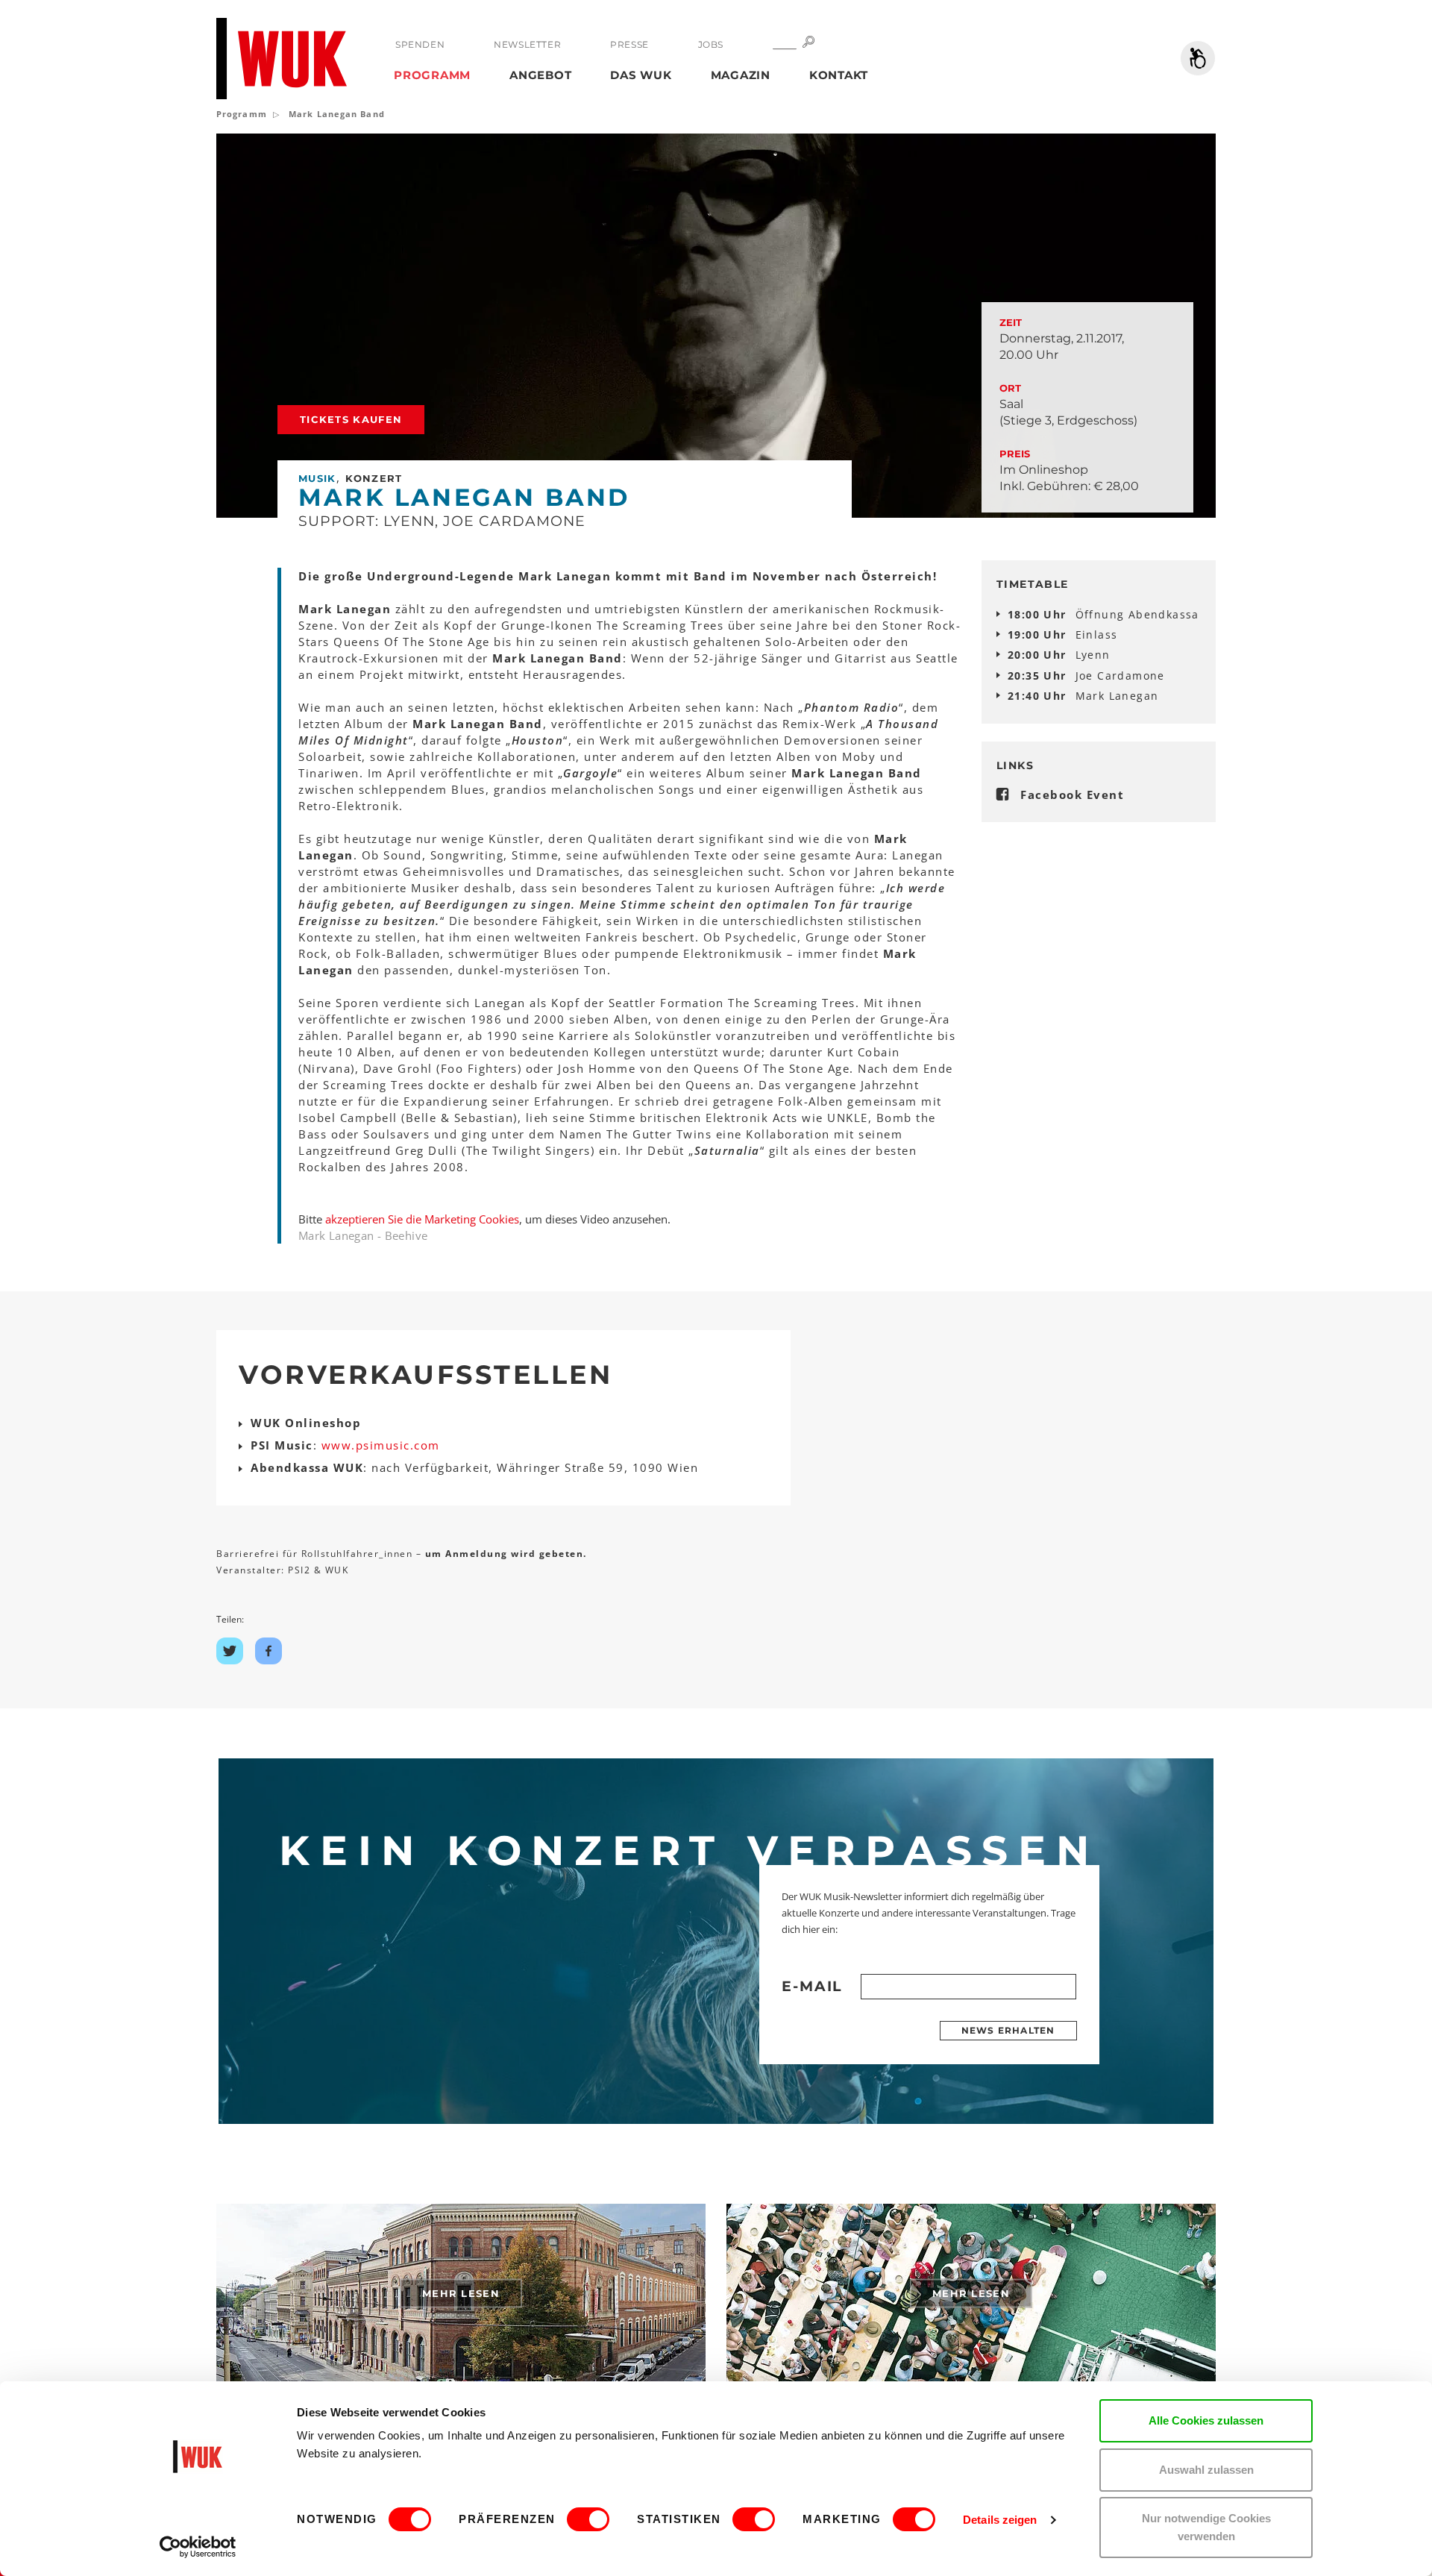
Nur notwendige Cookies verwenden (1206, 2527)
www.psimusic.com (381, 1445)
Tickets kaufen (351, 419)
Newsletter (527, 44)
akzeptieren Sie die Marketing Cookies (422, 1219)
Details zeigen (1000, 2520)
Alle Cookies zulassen (1206, 2420)
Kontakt (839, 75)
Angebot (540, 75)
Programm (432, 75)
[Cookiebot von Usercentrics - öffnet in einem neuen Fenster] (198, 2547)
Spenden (420, 44)
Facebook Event (1072, 795)
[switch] (588, 2519)
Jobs (711, 44)
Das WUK (641, 75)
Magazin (741, 75)
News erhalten (1008, 2030)
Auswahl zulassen (1206, 2470)
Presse (629, 44)
